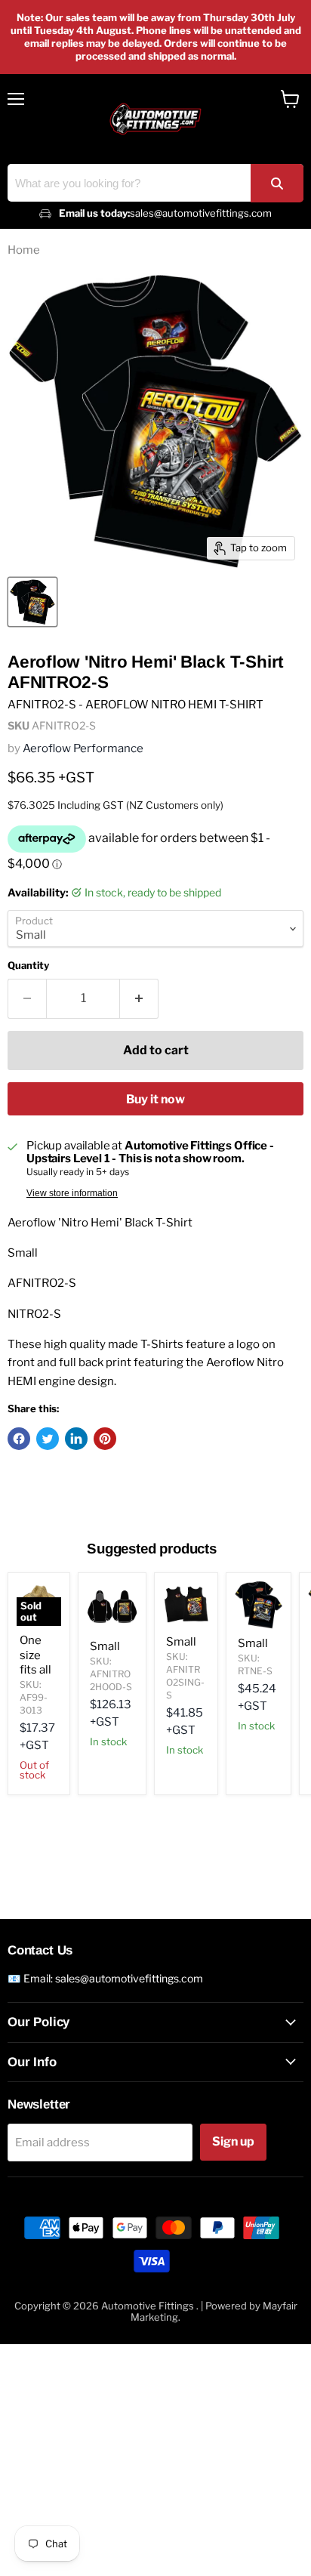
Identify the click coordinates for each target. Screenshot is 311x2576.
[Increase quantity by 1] (139, 998)
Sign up (233, 2141)
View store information (72, 1193)
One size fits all (35, 1655)
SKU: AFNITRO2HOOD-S (111, 1674)
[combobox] (155, 183)
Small (105, 1646)
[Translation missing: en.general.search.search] (277, 183)
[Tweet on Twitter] (48, 1439)
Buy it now (155, 1099)
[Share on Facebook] (19, 1439)
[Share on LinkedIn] (76, 1439)
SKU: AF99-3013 (34, 1697)
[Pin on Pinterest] (105, 1439)
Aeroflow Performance (83, 748)
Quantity (28, 966)
